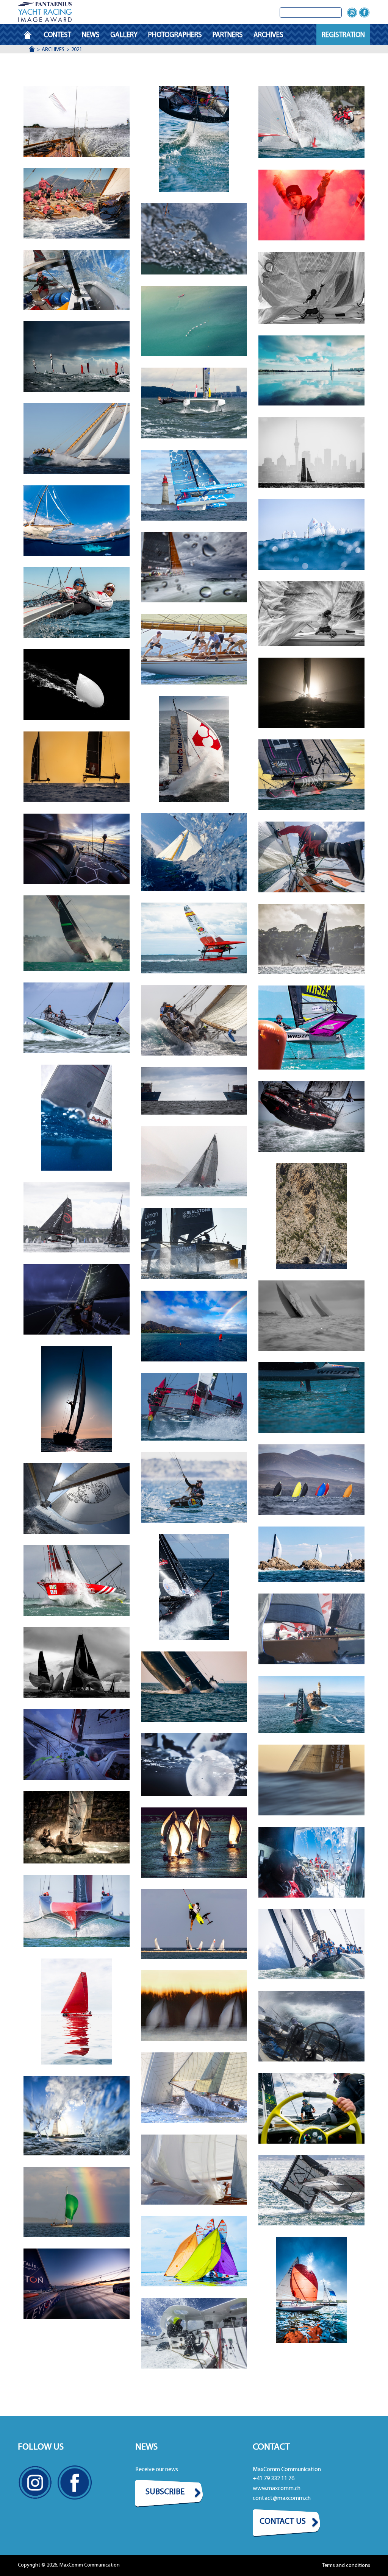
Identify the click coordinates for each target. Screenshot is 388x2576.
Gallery (124, 35)
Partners (228, 35)
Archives (268, 35)
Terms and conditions (346, 2566)
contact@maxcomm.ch (282, 2498)
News (91, 35)
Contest (57, 35)
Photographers (175, 35)
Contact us (283, 2522)
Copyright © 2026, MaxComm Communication (69, 2565)
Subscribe (165, 2492)
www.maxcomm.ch (277, 2489)
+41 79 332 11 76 (274, 2479)
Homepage (31, 35)
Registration (343, 35)
